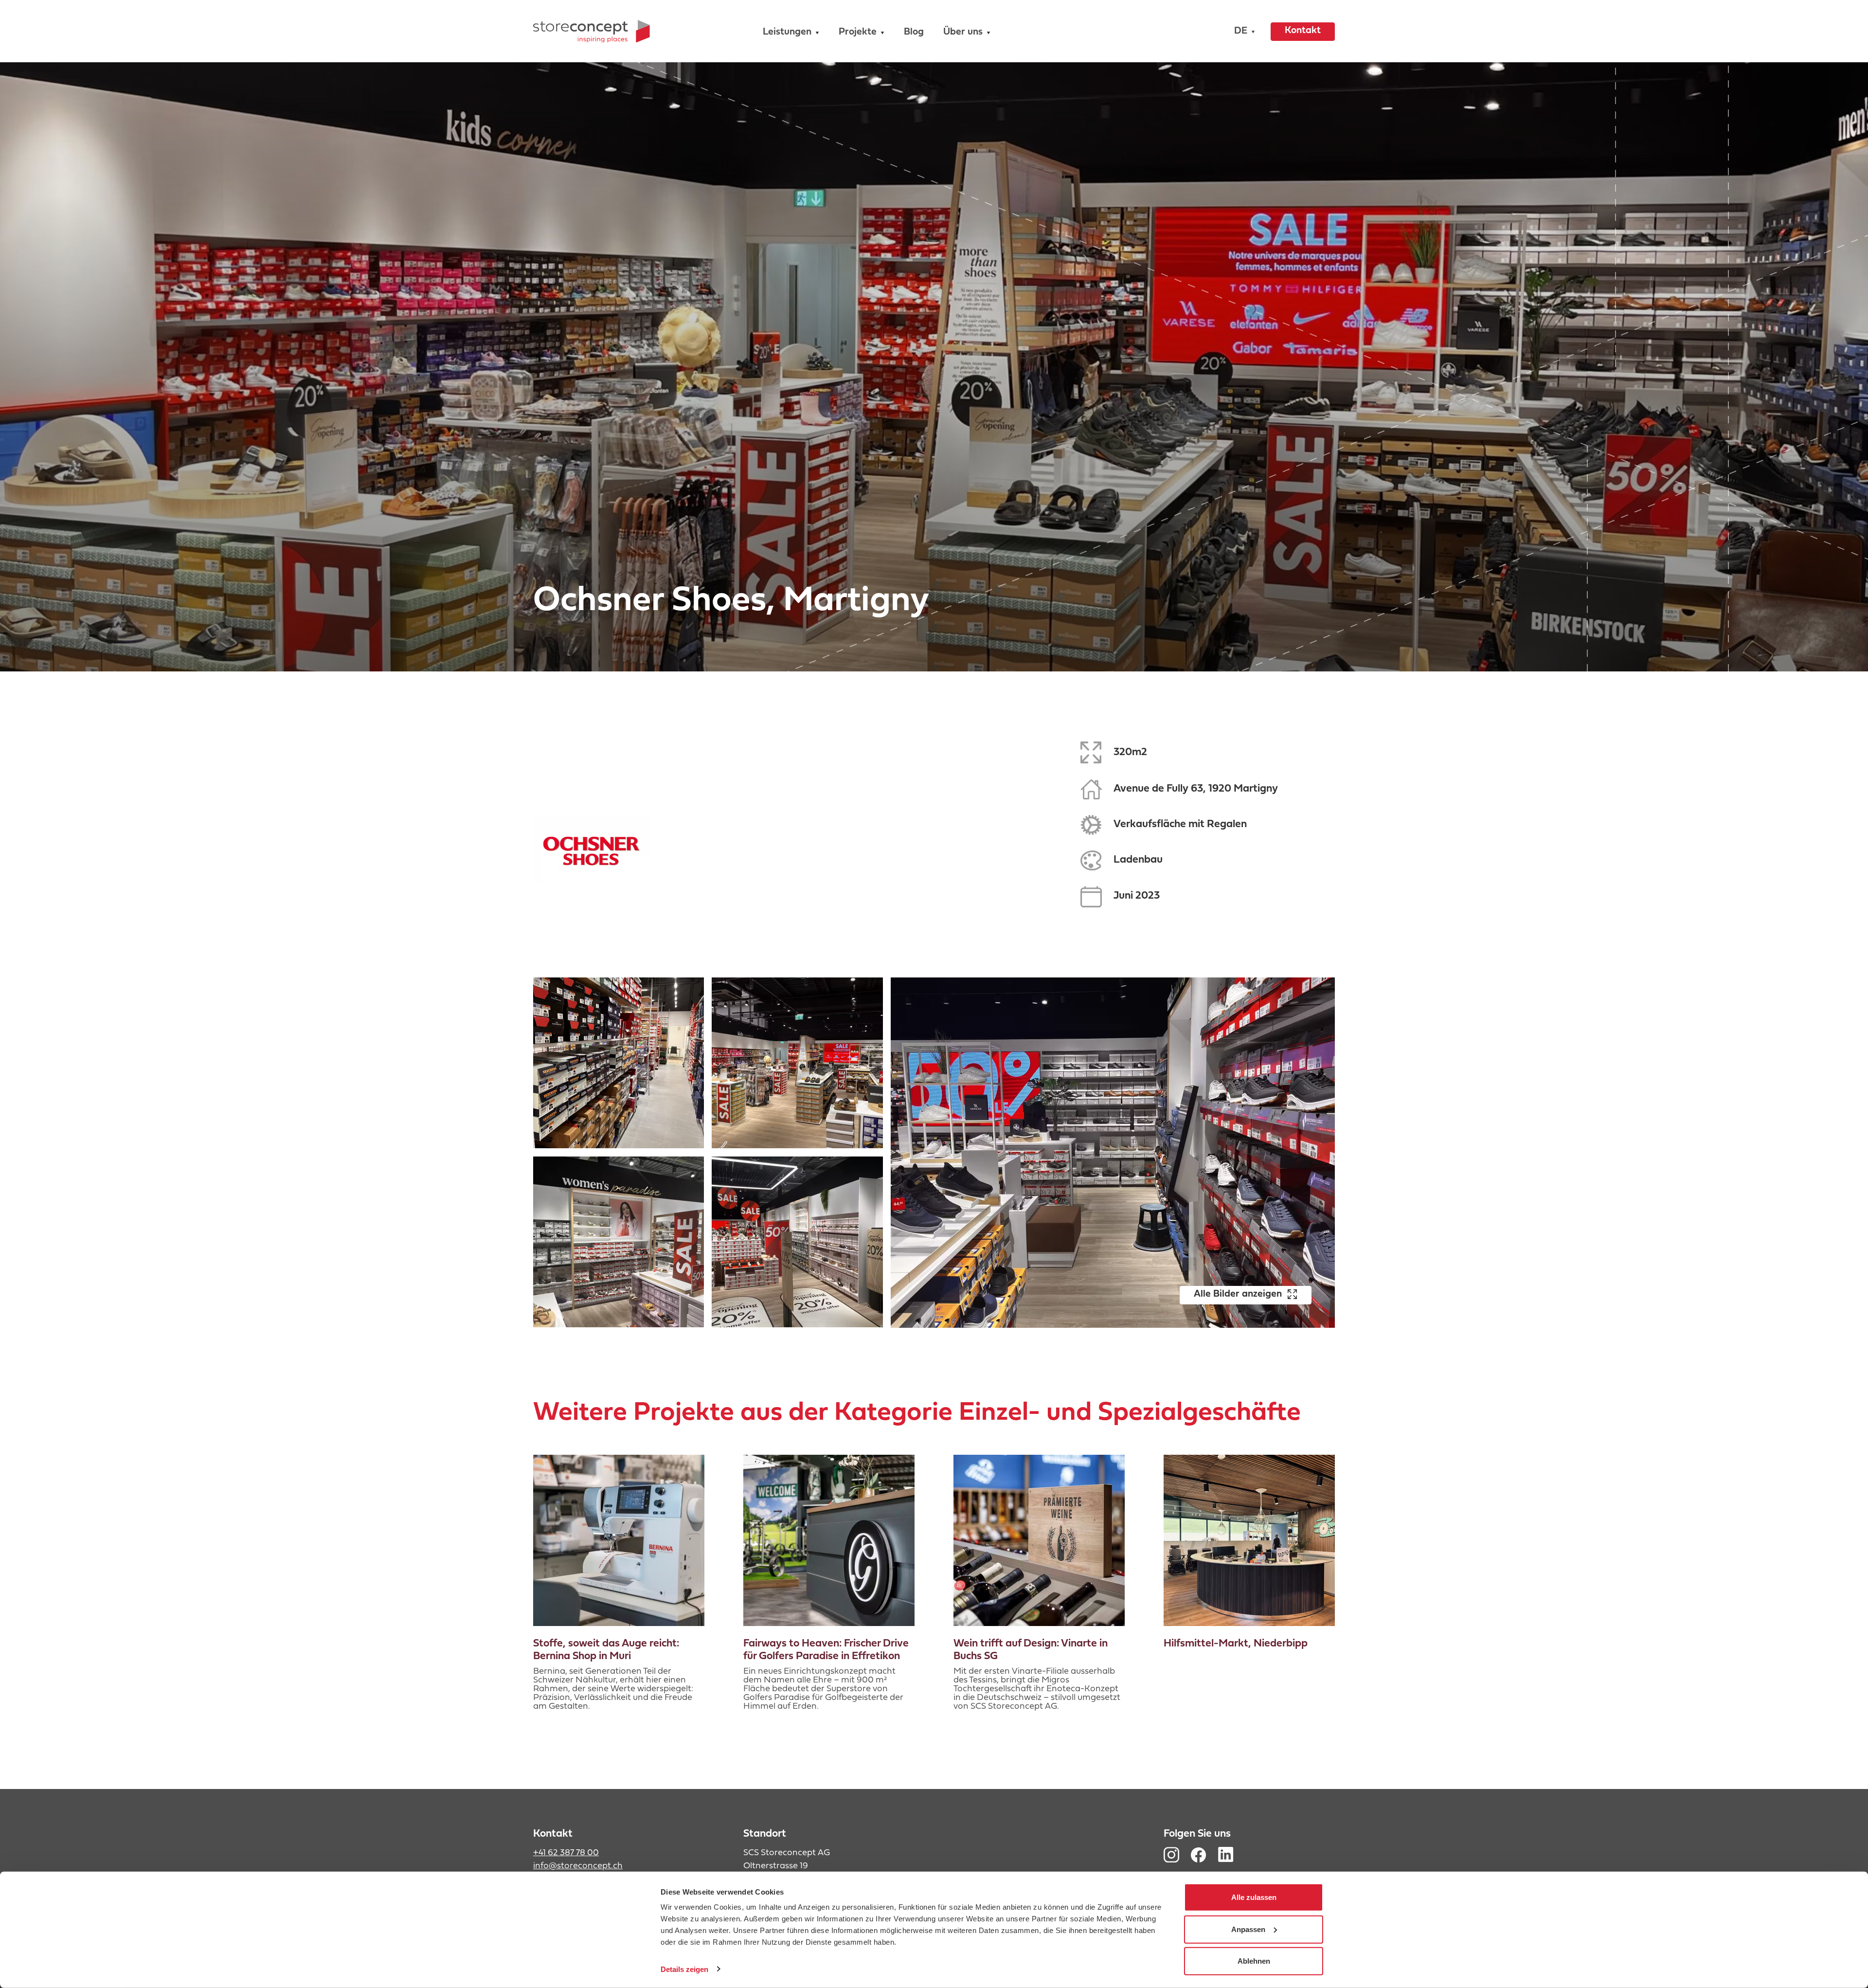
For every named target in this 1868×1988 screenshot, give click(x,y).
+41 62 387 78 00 (566, 1853)
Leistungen (787, 32)
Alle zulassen (1254, 1897)
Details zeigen (684, 1969)
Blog (914, 32)
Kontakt (1303, 31)
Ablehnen (1254, 1961)
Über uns (963, 32)
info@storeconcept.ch (578, 1866)
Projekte (858, 32)
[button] (1242, 31)
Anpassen (1248, 1929)
